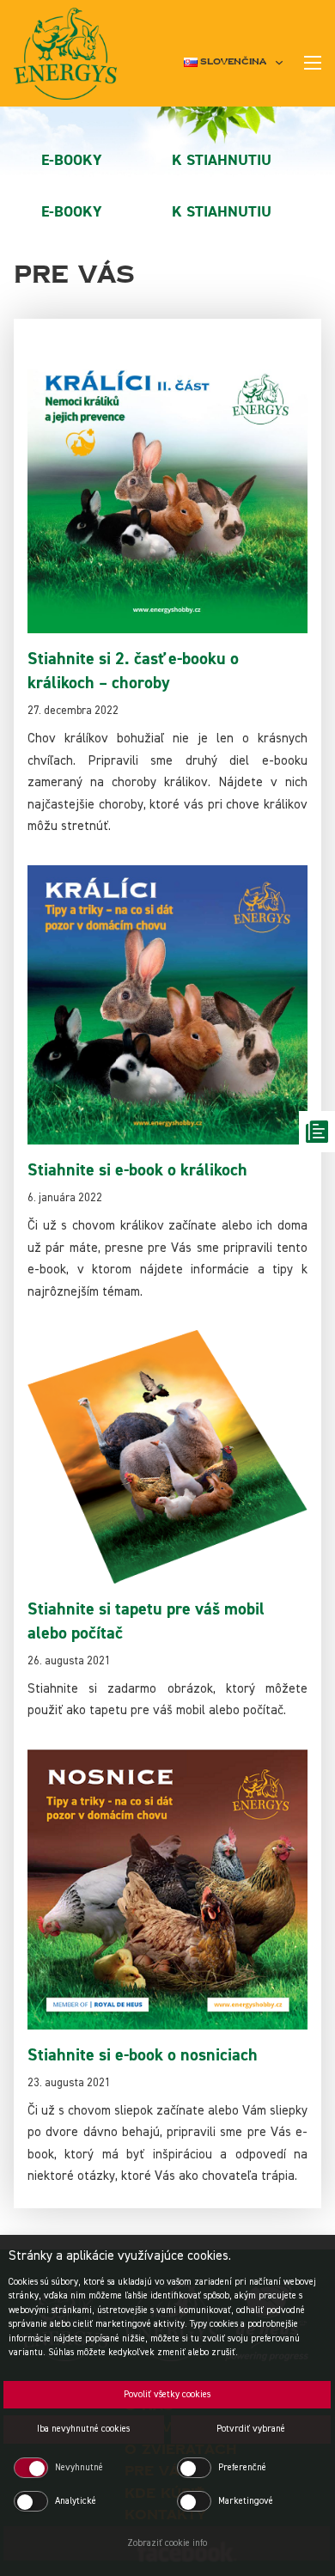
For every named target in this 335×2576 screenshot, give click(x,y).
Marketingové (246, 2501)
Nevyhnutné (79, 2467)
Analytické (76, 2501)
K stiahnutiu (222, 160)
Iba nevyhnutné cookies (83, 2429)
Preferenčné (242, 2467)
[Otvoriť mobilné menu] (313, 63)
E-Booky (72, 160)
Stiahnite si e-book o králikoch (137, 1170)
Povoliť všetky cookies (167, 2394)
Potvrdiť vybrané (251, 2429)
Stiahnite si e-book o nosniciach (143, 2055)
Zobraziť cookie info (167, 2543)
